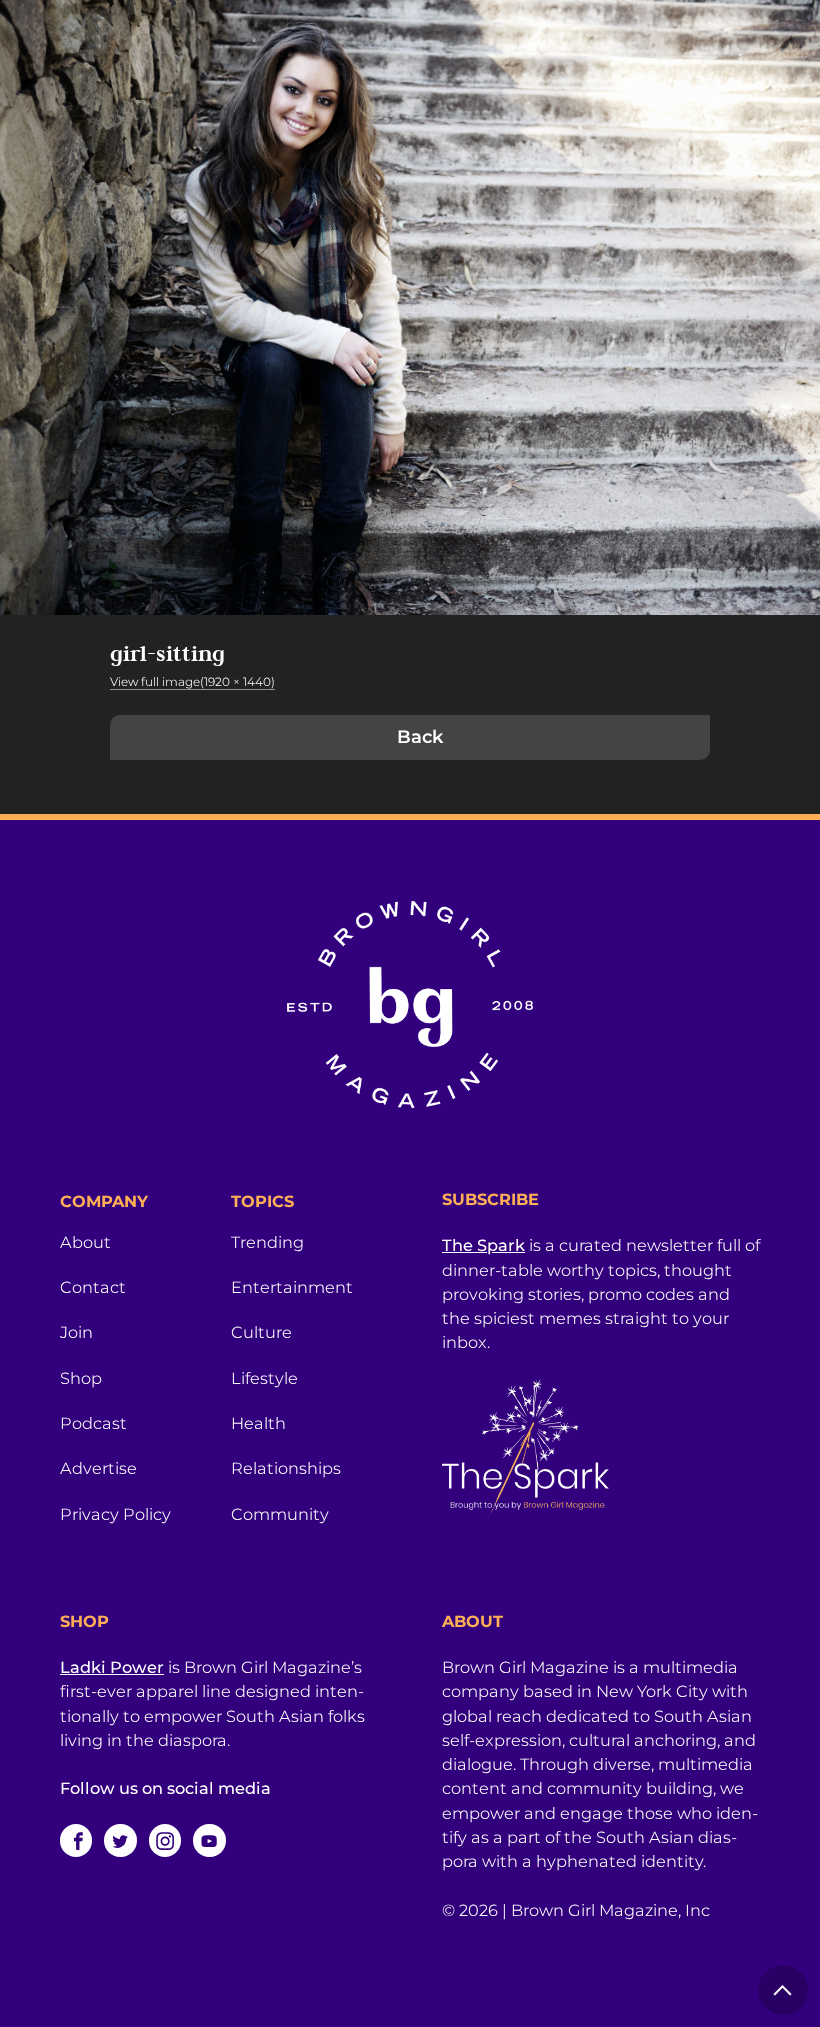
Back (420, 737)
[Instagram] (165, 1840)
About (85, 1242)
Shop (81, 1378)
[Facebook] (76, 1840)
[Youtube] (209, 1840)
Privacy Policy (115, 1514)
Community (280, 1514)
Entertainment (292, 1287)
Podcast (93, 1423)
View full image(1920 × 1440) (192, 681)
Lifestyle (264, 1378)
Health (258, 1423)
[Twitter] (120, 1840)
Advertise (98, 1468)
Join (76, 1332)
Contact (93, 1287)
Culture (261, 1332)
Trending (267, 1242)
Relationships (286, 1468)
